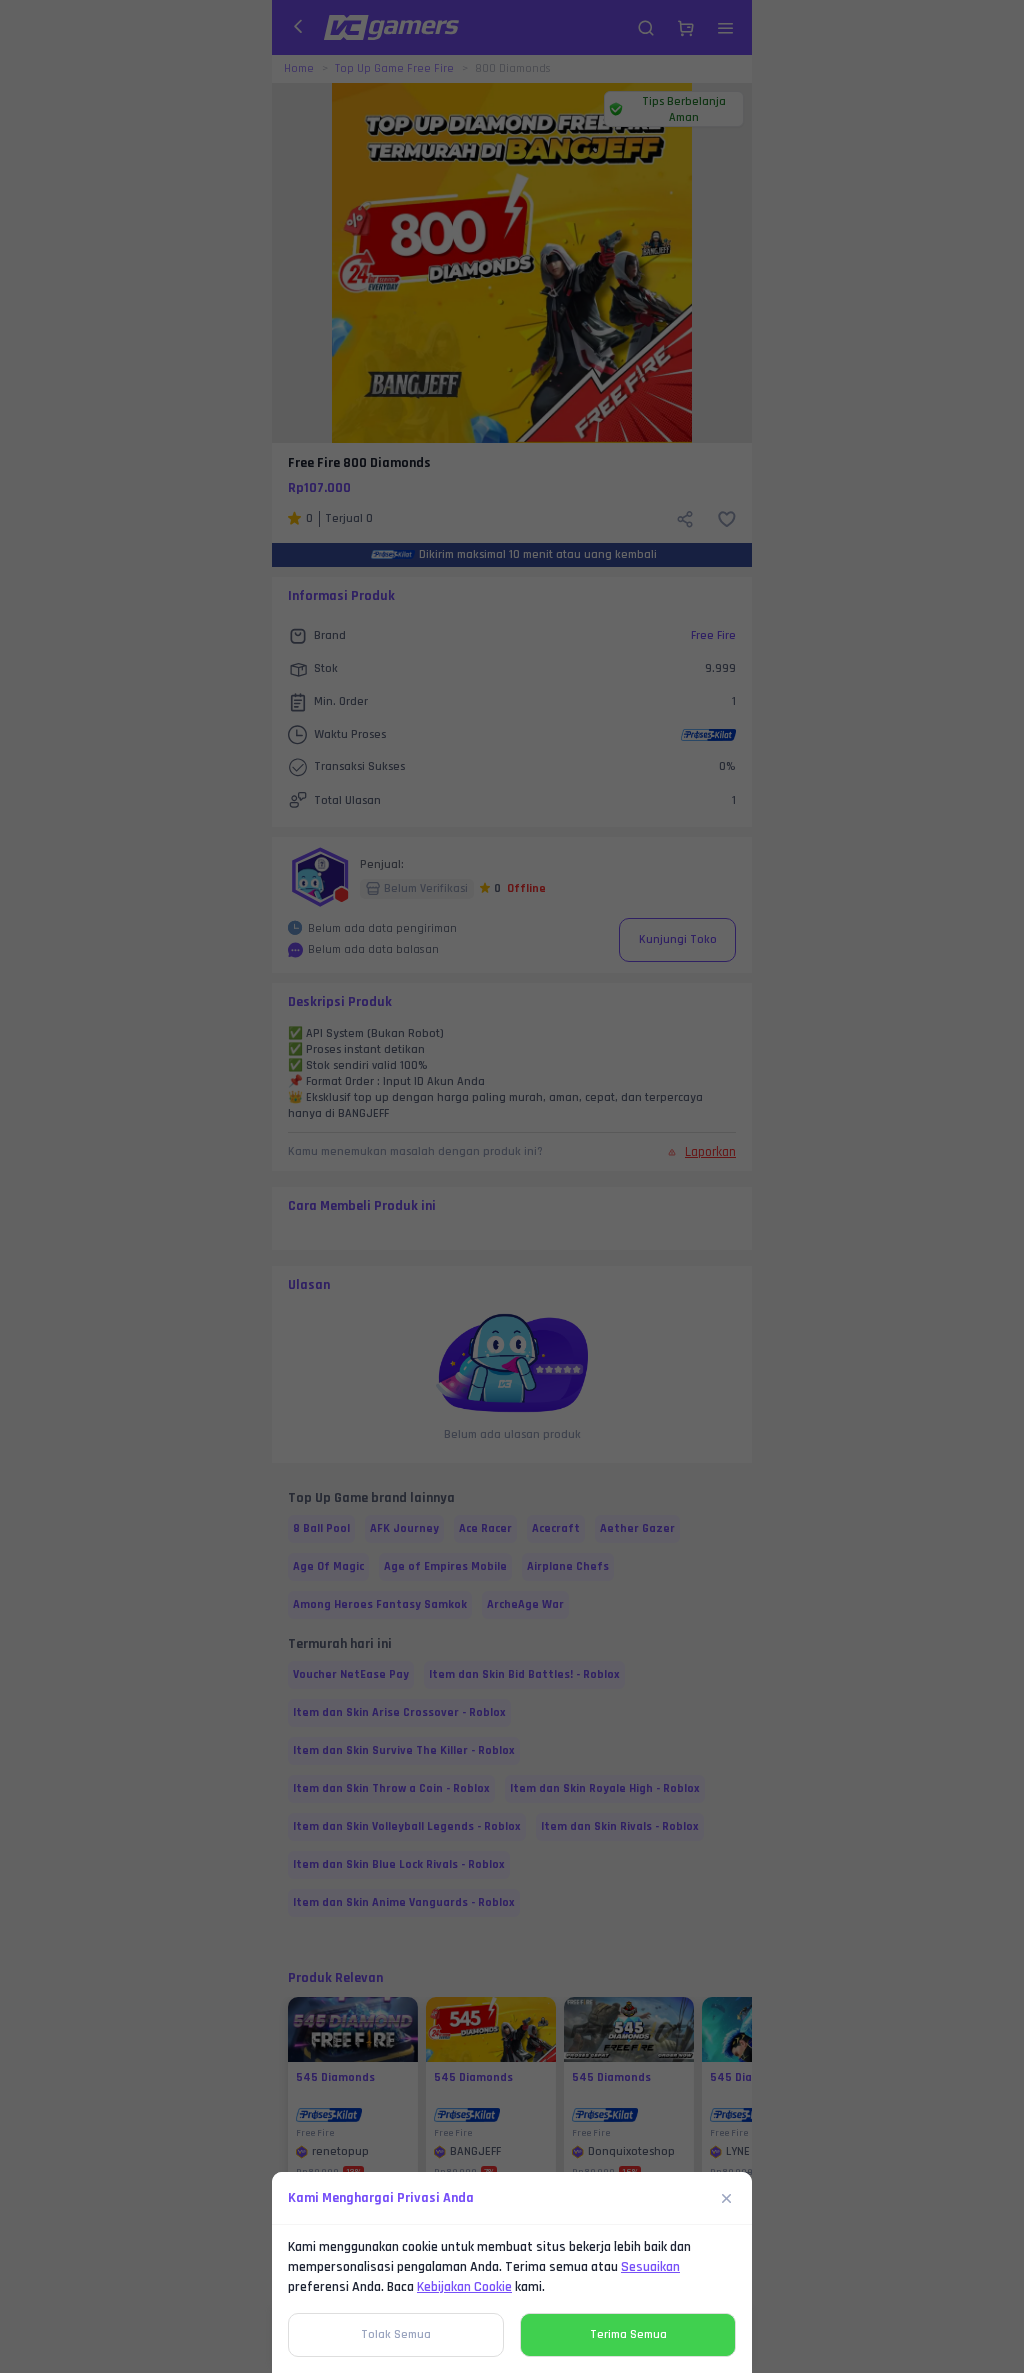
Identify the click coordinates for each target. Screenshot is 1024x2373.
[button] (512, 1186)
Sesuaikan (650, 2267)
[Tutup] (727, 2198)
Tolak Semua (396, 2334)
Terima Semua (628, 2334)
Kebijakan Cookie (464, 2287)
